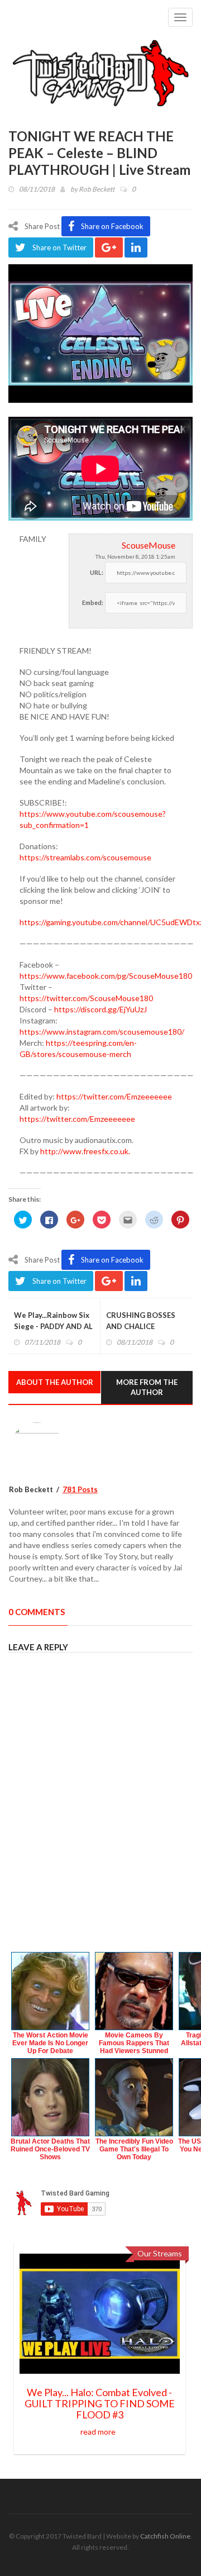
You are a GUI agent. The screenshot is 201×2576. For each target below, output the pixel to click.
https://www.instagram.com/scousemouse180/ (102, 1032)
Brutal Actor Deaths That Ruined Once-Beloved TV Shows (50, 2149)
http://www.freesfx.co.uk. (85, 1151)
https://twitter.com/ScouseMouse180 (86, 998)
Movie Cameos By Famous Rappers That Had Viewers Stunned (134, 2043)
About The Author (55, 1382)
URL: (97, 572)
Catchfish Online (165, 2536)
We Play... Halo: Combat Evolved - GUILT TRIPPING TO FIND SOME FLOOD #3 (100, 2403)
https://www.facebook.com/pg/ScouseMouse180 (106, 976)
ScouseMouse (149, 545)
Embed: (93, 603)
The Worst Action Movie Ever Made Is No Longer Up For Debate (50, 2043)
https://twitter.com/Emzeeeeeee (114, 1096)
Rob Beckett (97, 189)
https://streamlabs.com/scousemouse (85, 857)
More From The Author (147, 1387)
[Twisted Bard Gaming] (100, 74)
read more (98, 2432)
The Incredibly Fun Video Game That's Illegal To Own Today (134, 2149)
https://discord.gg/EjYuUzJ (100, 1009)
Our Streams (160, 2253)
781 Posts (80, 1489)
